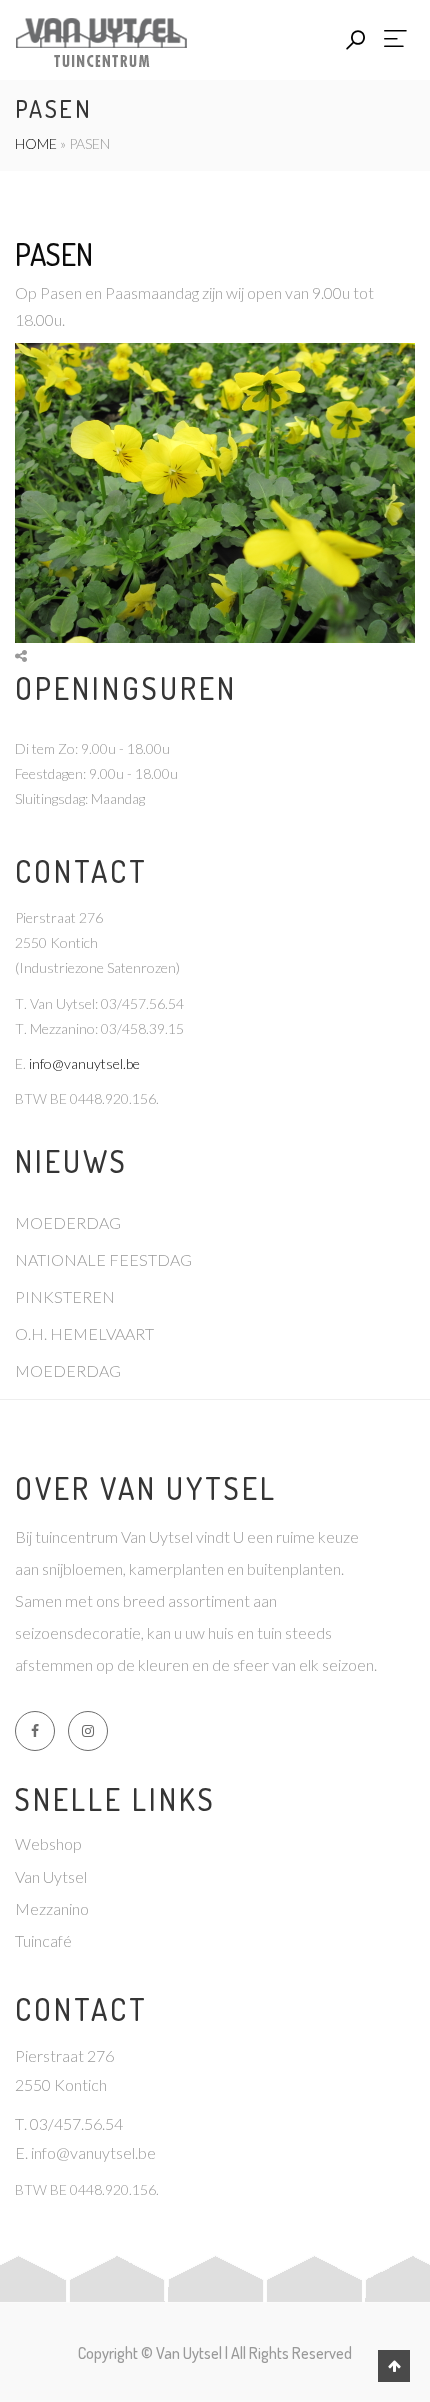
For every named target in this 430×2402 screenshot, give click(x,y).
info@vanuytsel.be (84, 1063)
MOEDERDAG (68, 1222)
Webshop (48, 1843)
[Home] (101, 39)
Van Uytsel (51, 1876)
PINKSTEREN (65, 1296)
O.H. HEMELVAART (84, 1333)
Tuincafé (43, 1940)
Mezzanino (52, 1908)
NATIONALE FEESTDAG (103, 1259)
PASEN (54, 254)
